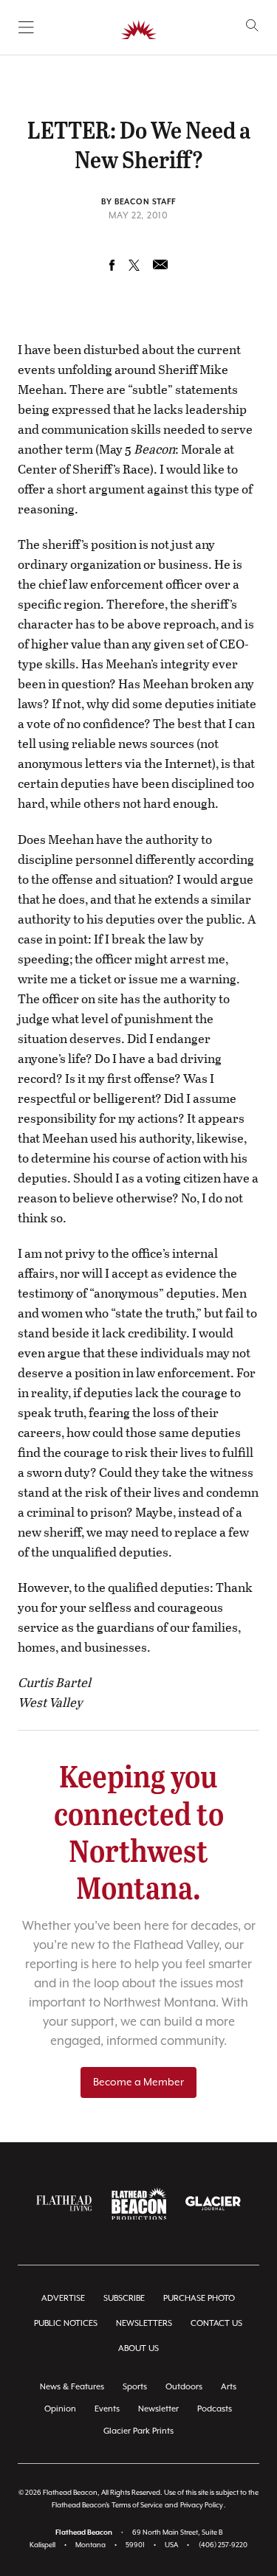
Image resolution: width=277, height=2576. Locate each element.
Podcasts (215, 2409)
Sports (135, 2387)
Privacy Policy (202, 2506)
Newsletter (158, 2409)
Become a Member (138, 2082)
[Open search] (252, 25)
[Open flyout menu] (26, 27)
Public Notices (66, 2323)
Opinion (60, 2409)
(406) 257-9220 (223, 2545)
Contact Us (216, 2323)
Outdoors (184, 2387)
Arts (229, 2387)
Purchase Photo (199, 2298)
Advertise (63, 2298)
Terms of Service (137, 2506)
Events (107, 2409)
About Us (138, 2348)
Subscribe (124, 2298)
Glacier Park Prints (138, 2431)
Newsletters (144, 2323)
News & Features (72, 2387)
